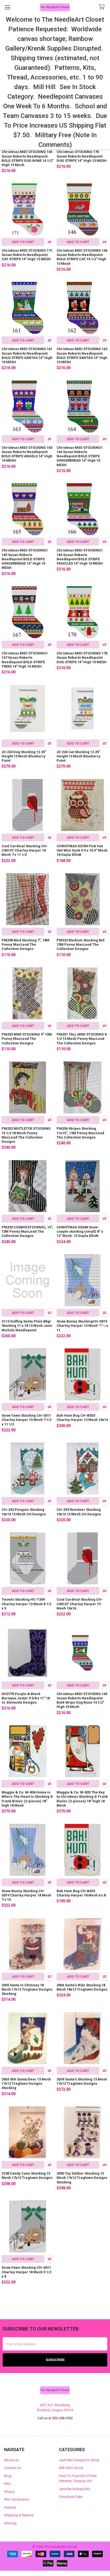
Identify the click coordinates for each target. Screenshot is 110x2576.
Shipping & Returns (19, 2515)
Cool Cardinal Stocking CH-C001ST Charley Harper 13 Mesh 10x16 (80, 1604)
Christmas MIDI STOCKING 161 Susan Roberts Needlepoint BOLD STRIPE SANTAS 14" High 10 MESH (27, 355)
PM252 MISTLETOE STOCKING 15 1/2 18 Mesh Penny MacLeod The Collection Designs (26, 1135)
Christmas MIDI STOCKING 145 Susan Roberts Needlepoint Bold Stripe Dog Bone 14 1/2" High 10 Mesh (82, 1700)
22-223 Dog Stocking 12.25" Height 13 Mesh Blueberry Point (24, 756)
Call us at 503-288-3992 (55, 2418)
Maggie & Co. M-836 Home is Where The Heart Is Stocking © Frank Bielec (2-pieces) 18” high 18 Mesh (27, 1799)
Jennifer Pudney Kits (75, 2489)
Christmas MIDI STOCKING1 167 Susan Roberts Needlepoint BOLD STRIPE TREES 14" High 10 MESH (25, 660)
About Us (11, 2460)
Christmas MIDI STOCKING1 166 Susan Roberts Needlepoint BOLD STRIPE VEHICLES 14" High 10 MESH (80, 557)
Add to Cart (23, 242)
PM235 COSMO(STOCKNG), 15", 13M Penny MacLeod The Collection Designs (27, 1232)
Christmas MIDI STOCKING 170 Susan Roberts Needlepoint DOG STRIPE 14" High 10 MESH (82, 658)
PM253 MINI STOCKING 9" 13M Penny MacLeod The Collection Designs (27, 1039)
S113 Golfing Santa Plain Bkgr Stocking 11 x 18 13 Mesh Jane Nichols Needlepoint (27, 1326)
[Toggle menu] (7, 7)
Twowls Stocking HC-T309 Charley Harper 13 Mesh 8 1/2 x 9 (26, 1604)
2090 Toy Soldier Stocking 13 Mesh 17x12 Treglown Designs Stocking (82, 2178)
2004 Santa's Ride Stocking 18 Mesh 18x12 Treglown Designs (82, 1987)
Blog (8, 2476)
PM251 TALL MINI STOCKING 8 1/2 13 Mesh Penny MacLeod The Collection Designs (82, 1039)
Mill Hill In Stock (71, 2468)
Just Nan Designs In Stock (79, 2460)
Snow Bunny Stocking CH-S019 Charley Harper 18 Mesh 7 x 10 (26, 1895)
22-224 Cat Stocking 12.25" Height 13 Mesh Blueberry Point (78, 756)
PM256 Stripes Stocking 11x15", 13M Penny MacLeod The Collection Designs (80, 1133)
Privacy (9, 2492)
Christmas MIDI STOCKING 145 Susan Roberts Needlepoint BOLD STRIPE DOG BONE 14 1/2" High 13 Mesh (27, 158)
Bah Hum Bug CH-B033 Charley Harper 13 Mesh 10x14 (82, 1418)
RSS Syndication (17, 2499)
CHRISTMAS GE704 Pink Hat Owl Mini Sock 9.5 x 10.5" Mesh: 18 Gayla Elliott (82, 850)
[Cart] (103, 7)
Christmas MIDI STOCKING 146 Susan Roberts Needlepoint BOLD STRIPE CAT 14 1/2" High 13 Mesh (82, 257)
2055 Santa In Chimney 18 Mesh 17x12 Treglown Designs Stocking (27, 1989)
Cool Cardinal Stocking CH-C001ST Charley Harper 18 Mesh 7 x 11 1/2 (25, 850)
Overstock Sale (71, 2497)
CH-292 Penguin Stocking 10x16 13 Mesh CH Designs (24, 1512)
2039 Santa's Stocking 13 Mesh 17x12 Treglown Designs (82, 2081)
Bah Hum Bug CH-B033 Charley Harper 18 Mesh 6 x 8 (81, 1893)
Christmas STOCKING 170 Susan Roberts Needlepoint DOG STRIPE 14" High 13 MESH (82, 156)
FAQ (7, 2484)
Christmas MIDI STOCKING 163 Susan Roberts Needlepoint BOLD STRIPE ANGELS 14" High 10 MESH (27, 454)
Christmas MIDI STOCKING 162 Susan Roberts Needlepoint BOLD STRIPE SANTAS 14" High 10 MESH (82, 355)
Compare (50, 242)
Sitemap (10, 2523)
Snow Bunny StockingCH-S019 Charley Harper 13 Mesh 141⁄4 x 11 (82, 1326)
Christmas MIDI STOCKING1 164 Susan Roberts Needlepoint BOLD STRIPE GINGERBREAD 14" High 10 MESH (80, 456)
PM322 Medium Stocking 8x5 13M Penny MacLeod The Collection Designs (80, 945)
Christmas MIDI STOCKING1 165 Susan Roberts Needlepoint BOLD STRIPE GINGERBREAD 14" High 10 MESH (25, 559)
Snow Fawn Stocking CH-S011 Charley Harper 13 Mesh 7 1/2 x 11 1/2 (27, 1420)
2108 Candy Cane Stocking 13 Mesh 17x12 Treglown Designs (27, 2176)
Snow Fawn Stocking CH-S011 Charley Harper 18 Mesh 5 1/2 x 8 (27, 2272)
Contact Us (13, 2468)
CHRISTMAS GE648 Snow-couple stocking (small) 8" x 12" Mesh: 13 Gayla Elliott (80, 1232)
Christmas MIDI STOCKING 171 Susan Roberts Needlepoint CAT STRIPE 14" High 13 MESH (27, 255)
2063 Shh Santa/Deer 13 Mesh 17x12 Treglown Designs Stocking (26, 2084)
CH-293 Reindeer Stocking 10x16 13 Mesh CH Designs (79, 1512)
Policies (10, 2507)
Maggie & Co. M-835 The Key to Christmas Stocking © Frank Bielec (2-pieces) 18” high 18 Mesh (82, 1799)
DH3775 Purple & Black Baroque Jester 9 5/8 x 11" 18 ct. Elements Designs (26, 1698)
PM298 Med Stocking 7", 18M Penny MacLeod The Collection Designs (25, 945)
